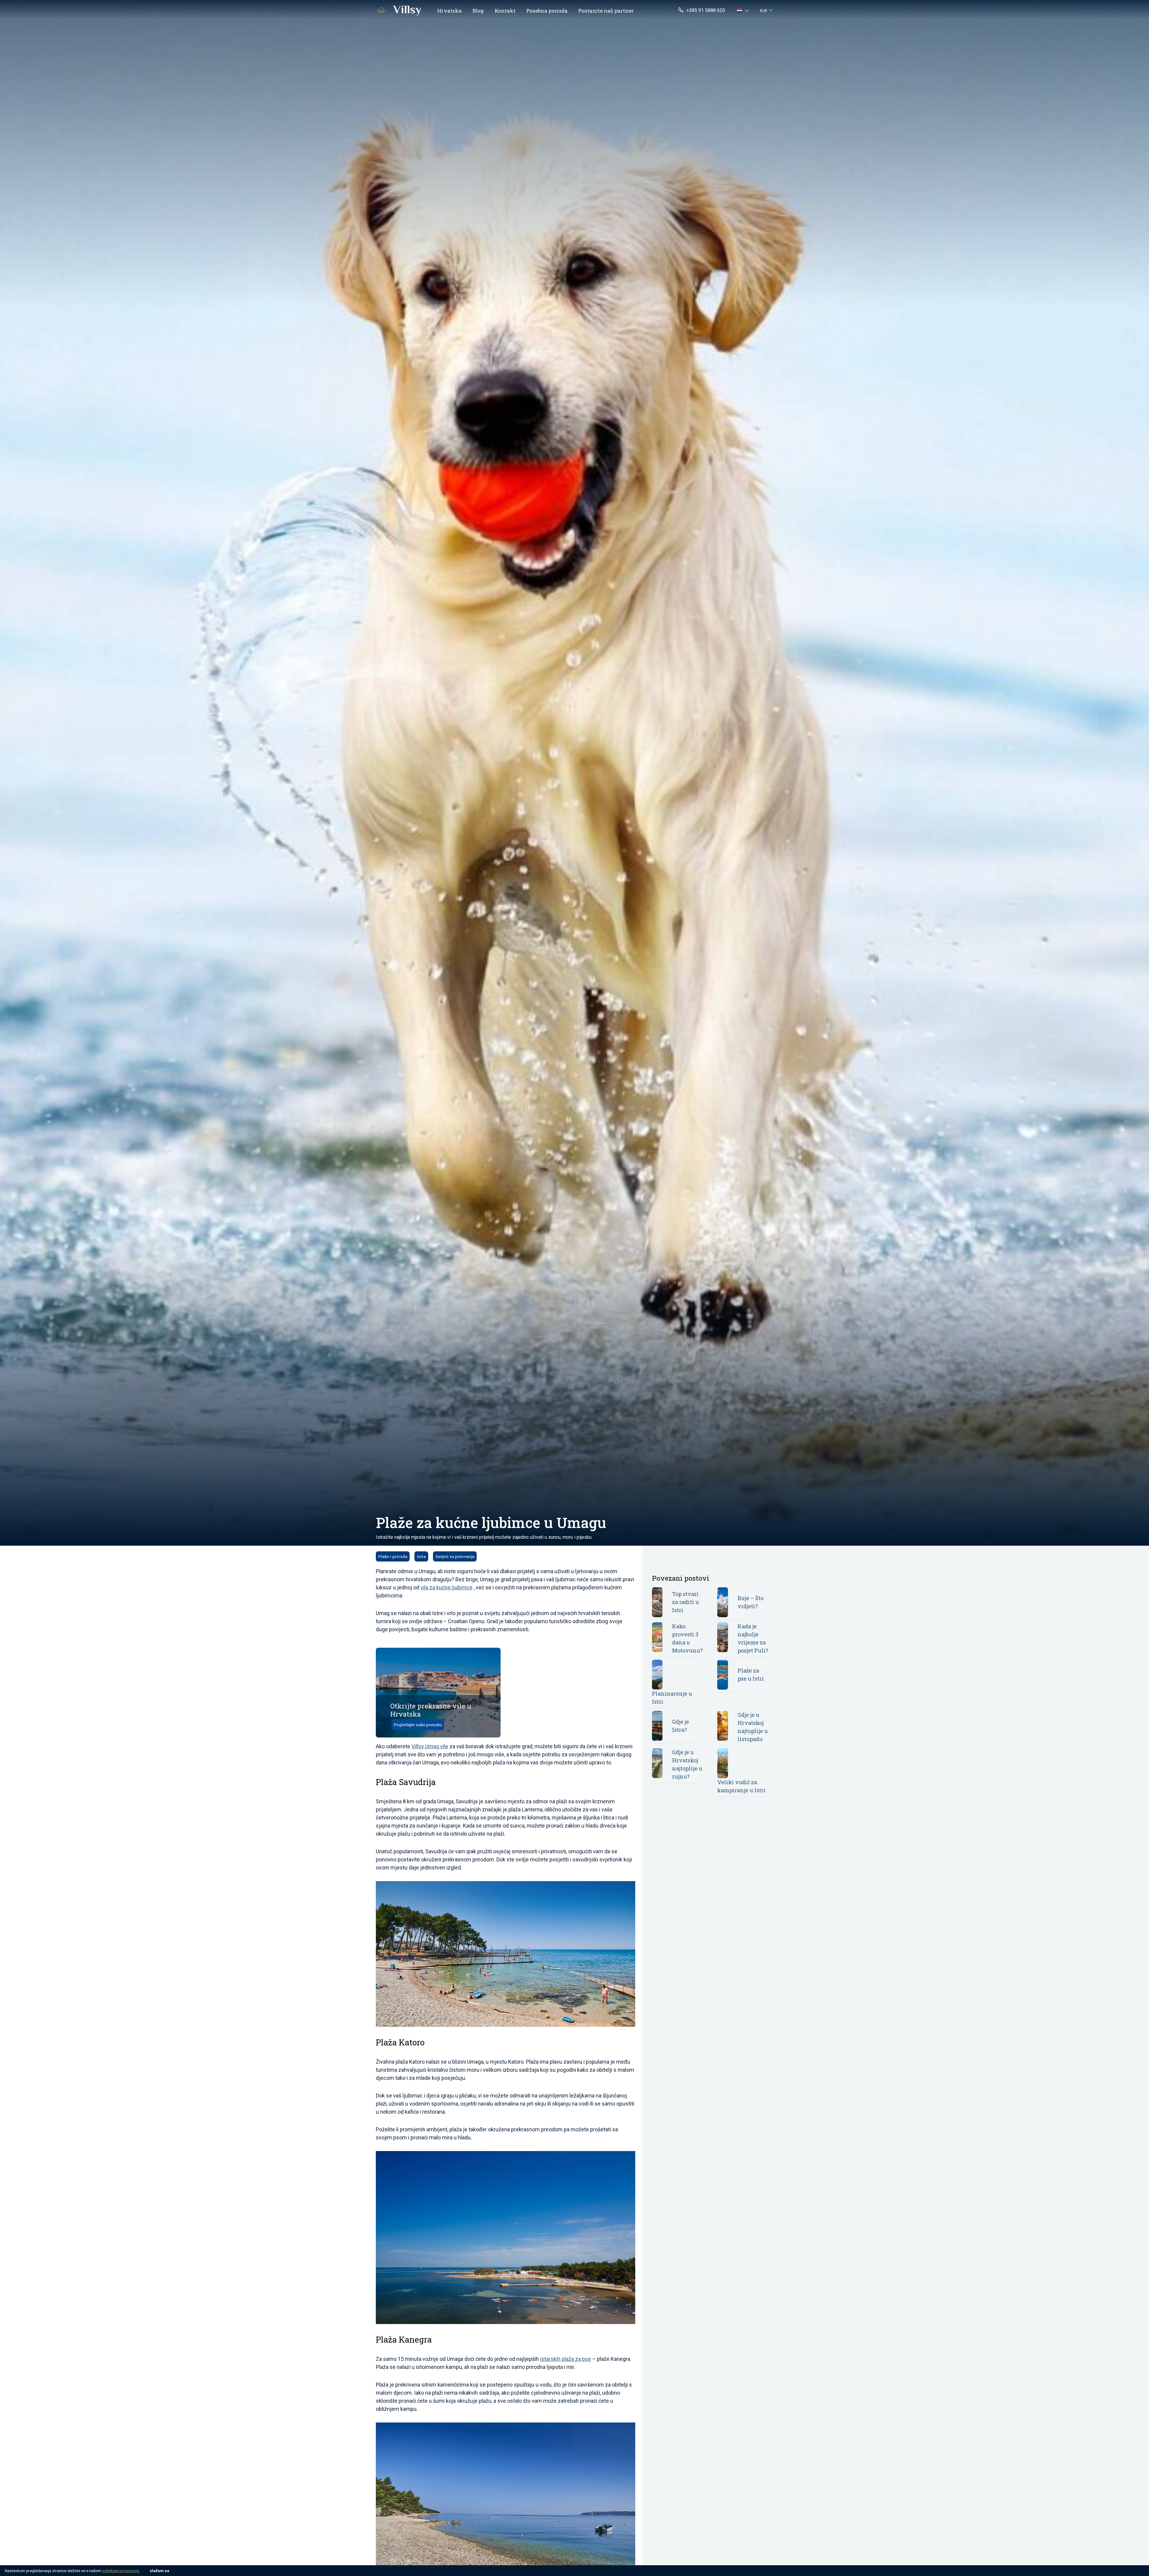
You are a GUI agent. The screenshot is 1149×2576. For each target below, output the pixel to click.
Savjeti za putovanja (455, 1556)
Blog (478, 11)
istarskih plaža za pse (566, 2359)
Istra (421, 1556)
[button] (744, 10)
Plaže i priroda (393, 1556)
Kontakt (505, 11)
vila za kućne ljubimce (446, 1587)
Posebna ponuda (547, 11)
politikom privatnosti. (121, 2571)
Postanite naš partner (606, 11)
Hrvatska (449, 11)
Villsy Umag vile (430, 1746)
